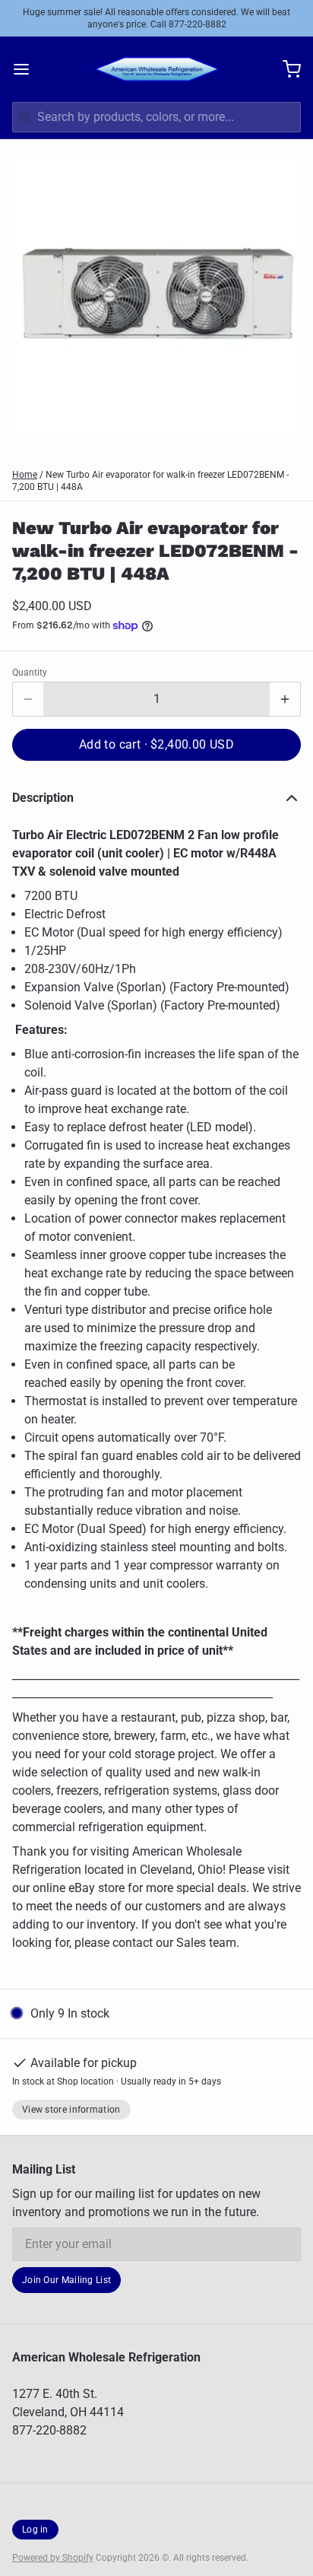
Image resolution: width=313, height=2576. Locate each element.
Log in (35, 2530)
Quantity (30, 673)
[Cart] (286, 69)
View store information (71, 2110)
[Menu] (27, 69)
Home (25, 475)
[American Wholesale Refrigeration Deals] (157, 69)
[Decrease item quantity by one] (28, 699)
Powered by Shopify (53, 2558)
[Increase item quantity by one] (285, 699)
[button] (156, 745)
